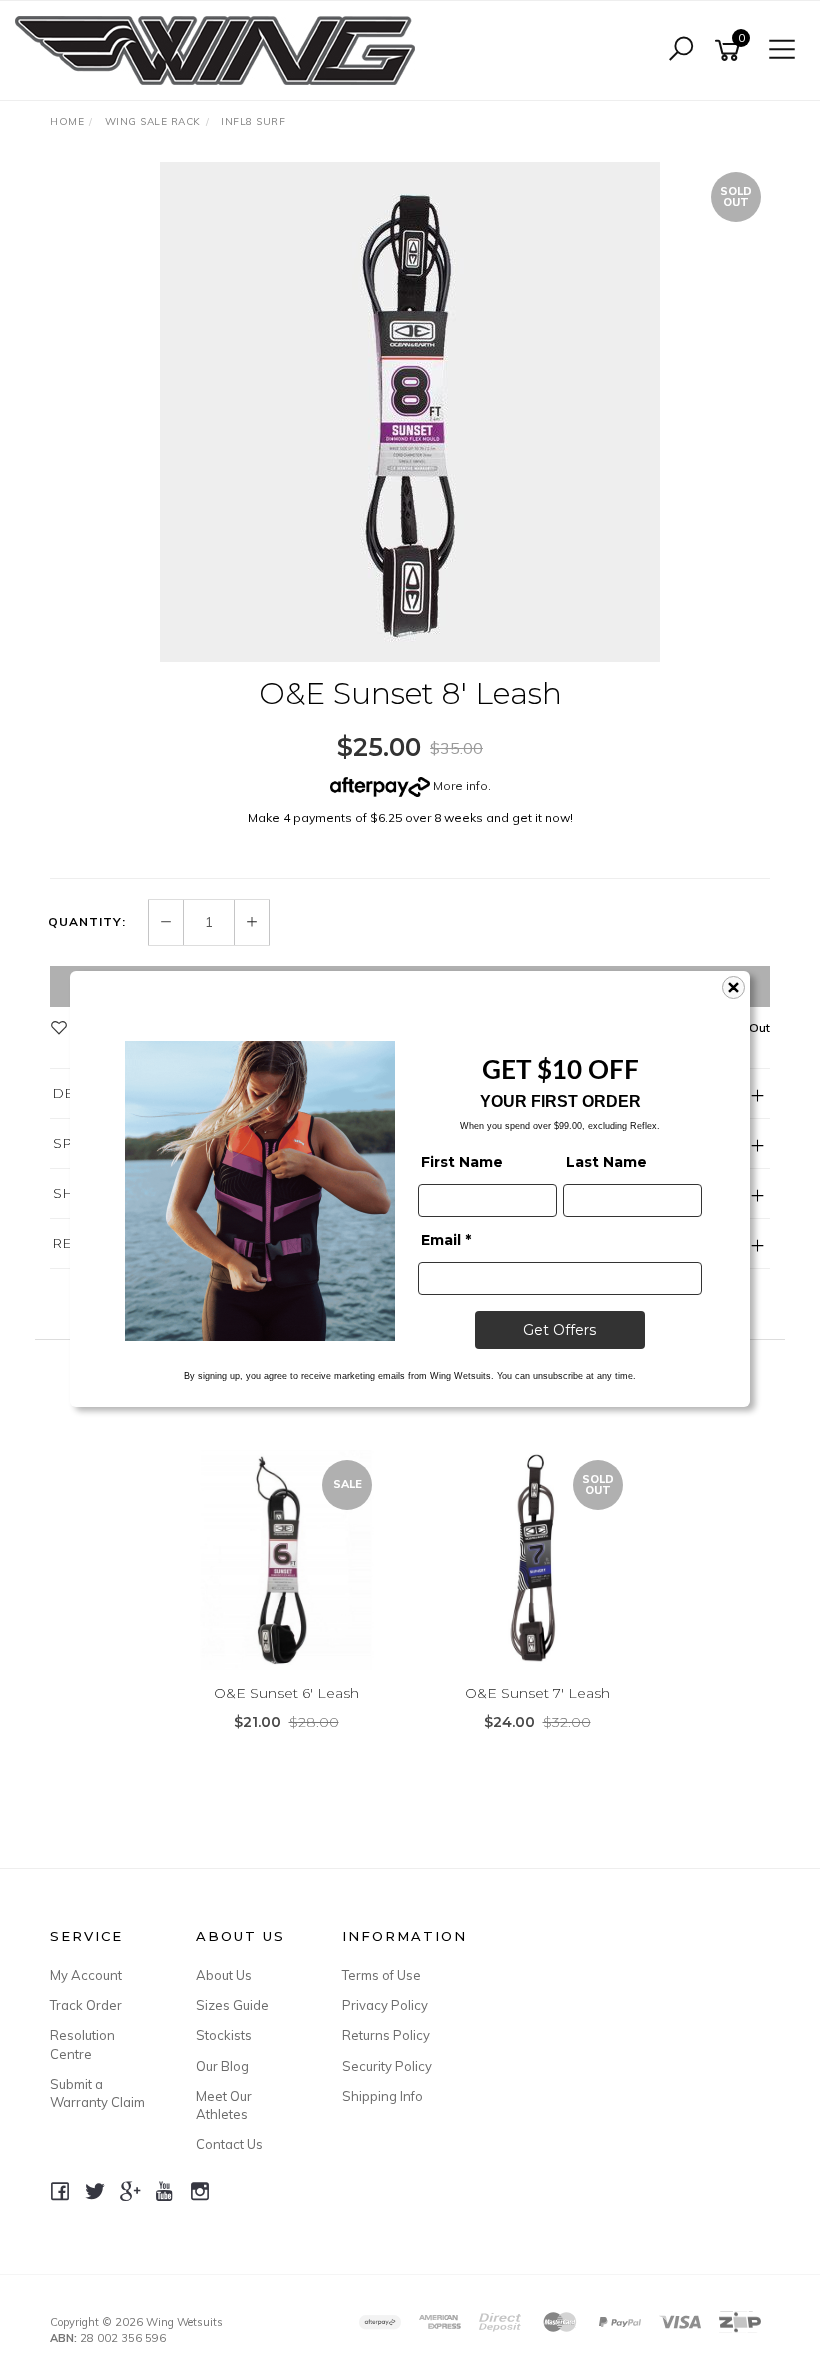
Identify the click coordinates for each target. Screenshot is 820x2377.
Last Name (606, 1162)
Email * (446, 1240)
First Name (462, 1162)
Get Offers (559, 1330)
